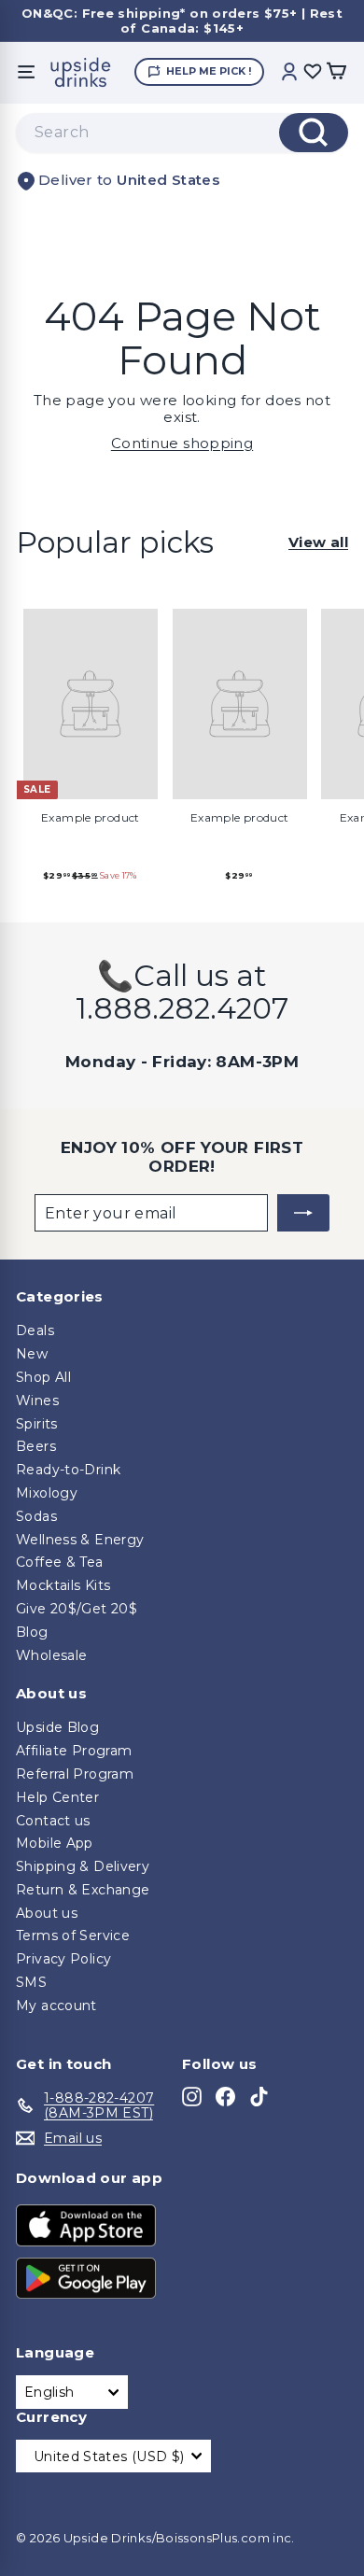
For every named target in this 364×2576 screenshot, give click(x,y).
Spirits (37, 1424)
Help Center (57, 1797)
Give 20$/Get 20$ (77, 1609)
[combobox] (182, 133)
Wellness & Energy (80, 1540)
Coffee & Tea (60, 1562)
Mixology (47, 1493)
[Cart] (336, 72)
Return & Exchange (83, 1890)
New (32, 1354)
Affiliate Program (74, 1751)
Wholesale (51, 1655)
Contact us (53, 1821)
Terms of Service (73, 1936)
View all (318, 542)
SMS (31, 1982)
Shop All (43, 1377)
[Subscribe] (303, 1213)
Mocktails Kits (63, 1585)
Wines (37, 1401)
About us (47, 1913)
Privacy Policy (63, 1959)
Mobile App (55, 1843)
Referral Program (75, 1774)
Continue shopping (182, 443)
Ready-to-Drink (68, 1470)
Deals (35, 1330)
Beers (36, 1446)
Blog (32, 1632)
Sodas (36, 1516)
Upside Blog (57, 1727)
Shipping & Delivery (83, 1866)
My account (56, 2006)
